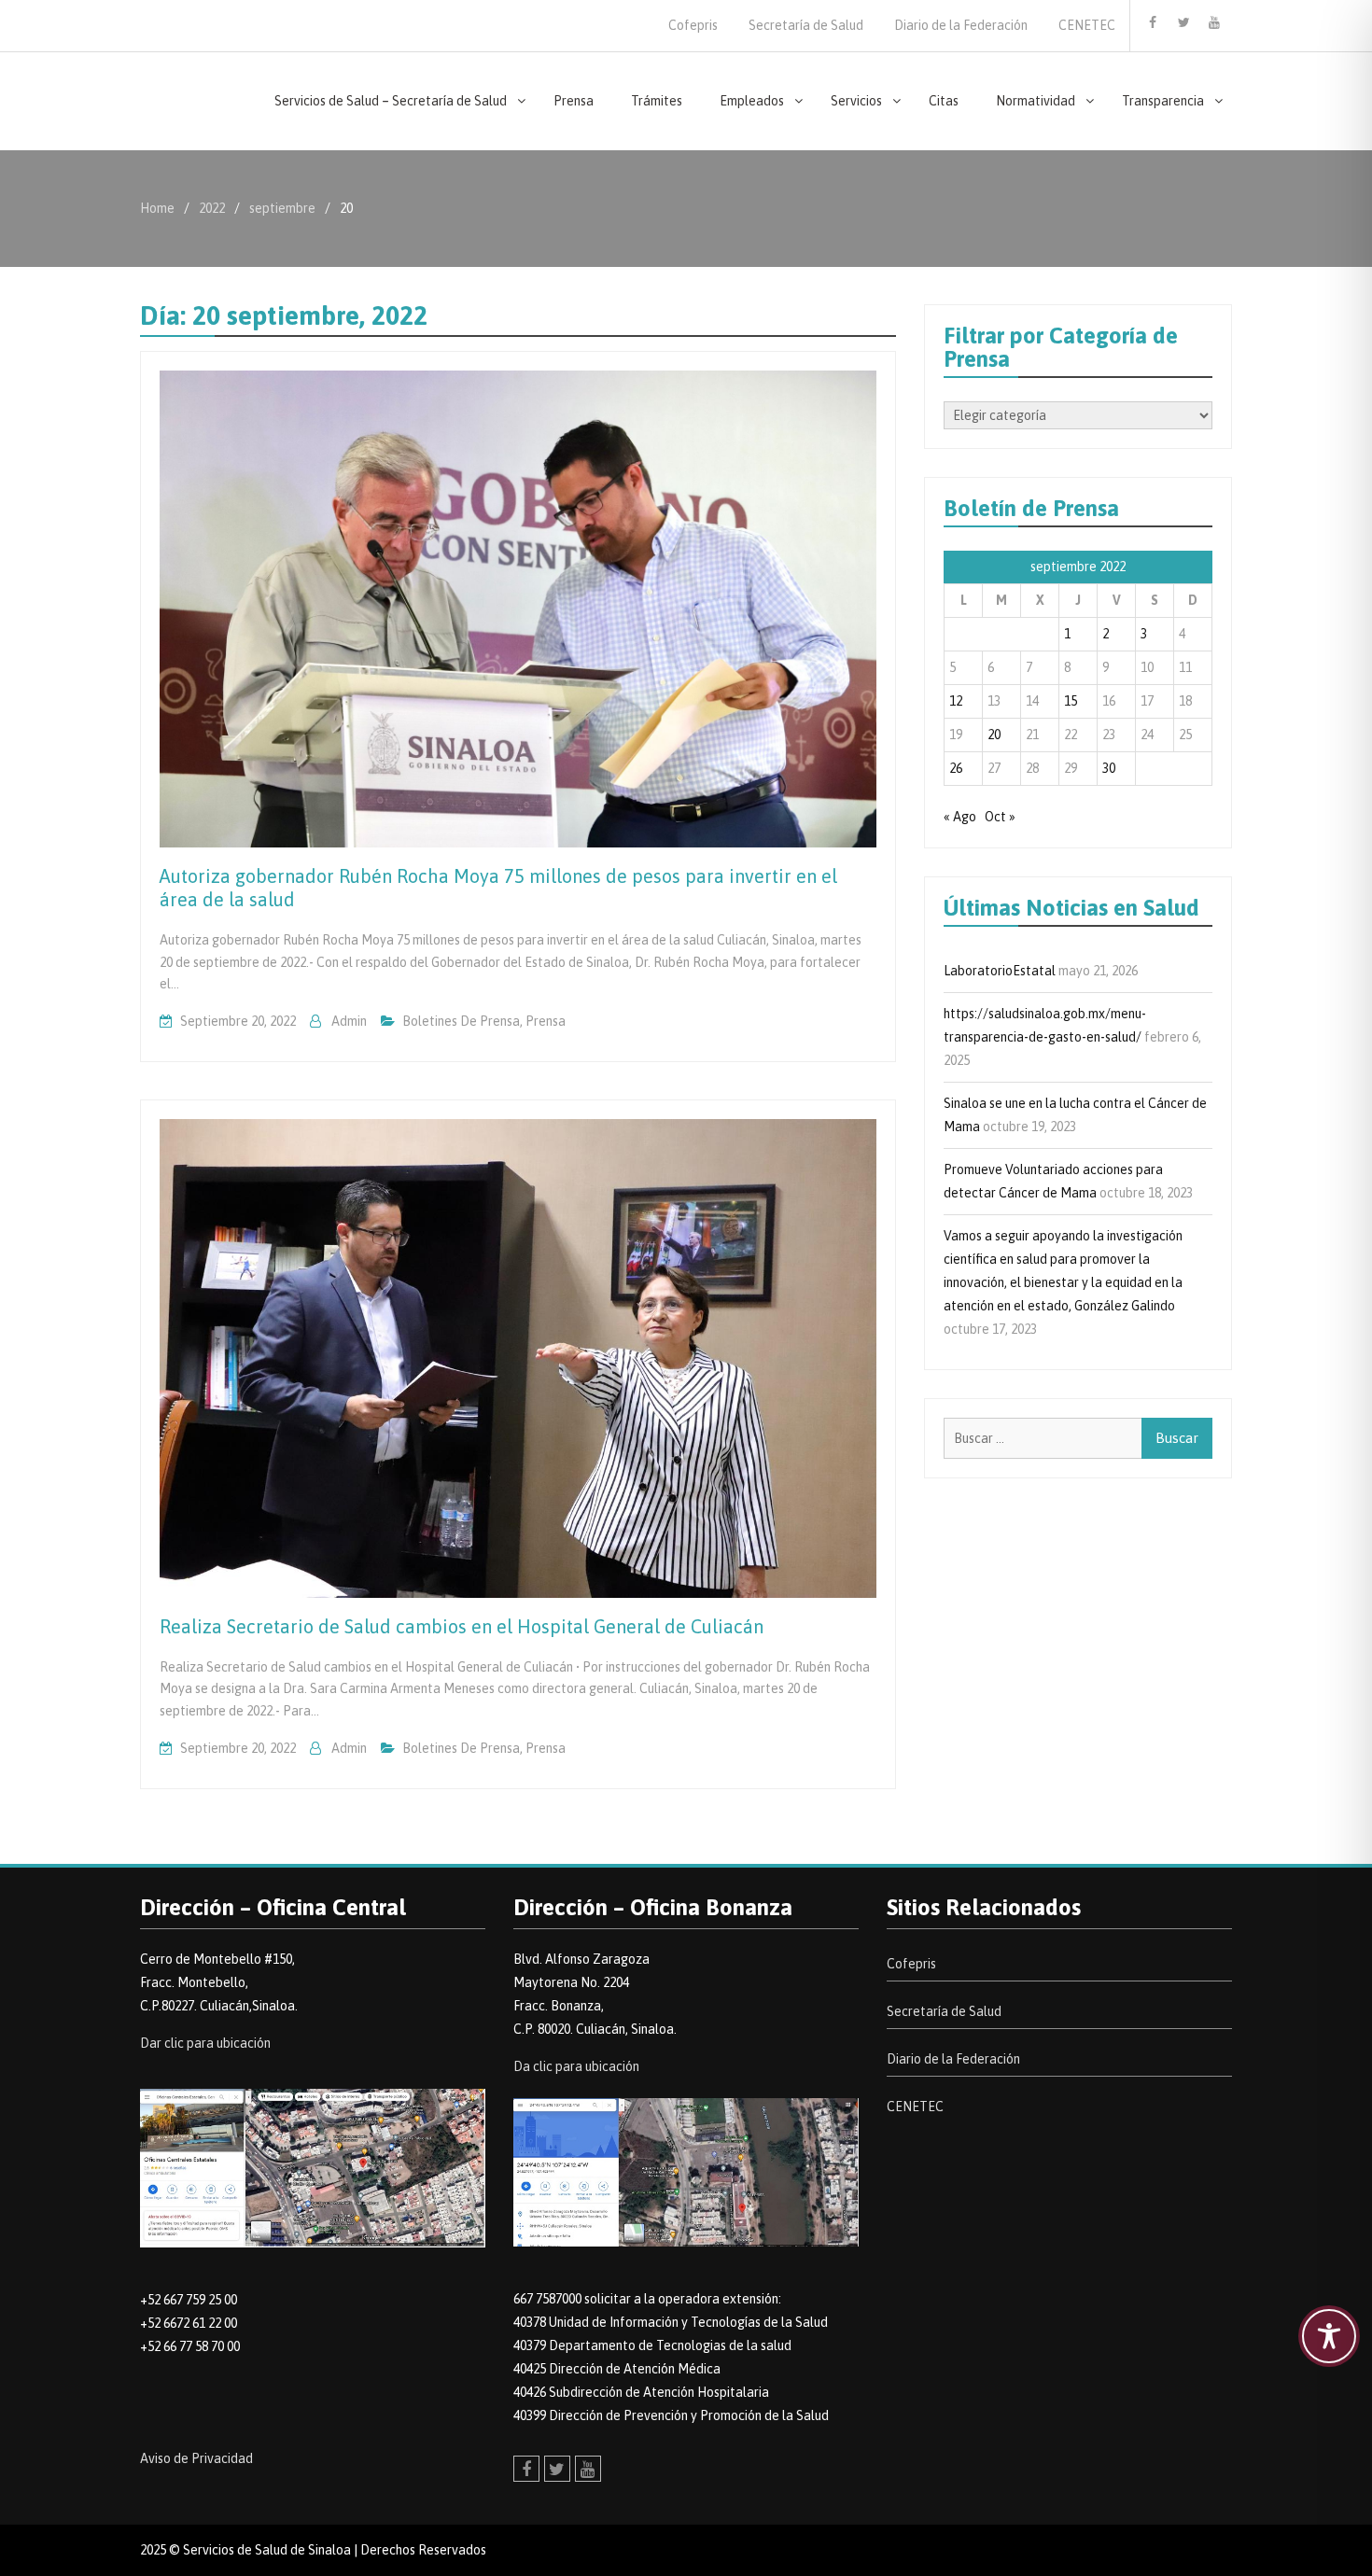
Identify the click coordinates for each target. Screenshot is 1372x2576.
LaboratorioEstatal (1000, 971)
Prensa (574, 101)
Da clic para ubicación (576, 2066)
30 (1109, 768)
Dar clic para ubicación (205, 2043)
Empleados (752, 101)
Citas (944, 101)
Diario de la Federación (961, 25)
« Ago (960, 817)
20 (994, 735)
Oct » (1000, 817)
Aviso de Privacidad (196, 2458)
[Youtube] (1214, 22)
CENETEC (1087, 25)
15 (1071, 701)
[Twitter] (1183, 22)
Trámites (657, 101)
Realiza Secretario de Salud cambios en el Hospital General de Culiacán (462, 1626)
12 (956, 701)
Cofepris (693, 25)
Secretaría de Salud (806, 25)
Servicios (856, 101)
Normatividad (1036, 101)
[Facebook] (1153, 22)
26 (956, 768)
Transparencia (1163, 101)
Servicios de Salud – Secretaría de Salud (391, 101)
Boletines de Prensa (461, 1021)
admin (349, 1021)
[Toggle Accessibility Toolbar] (1329, 2336)
